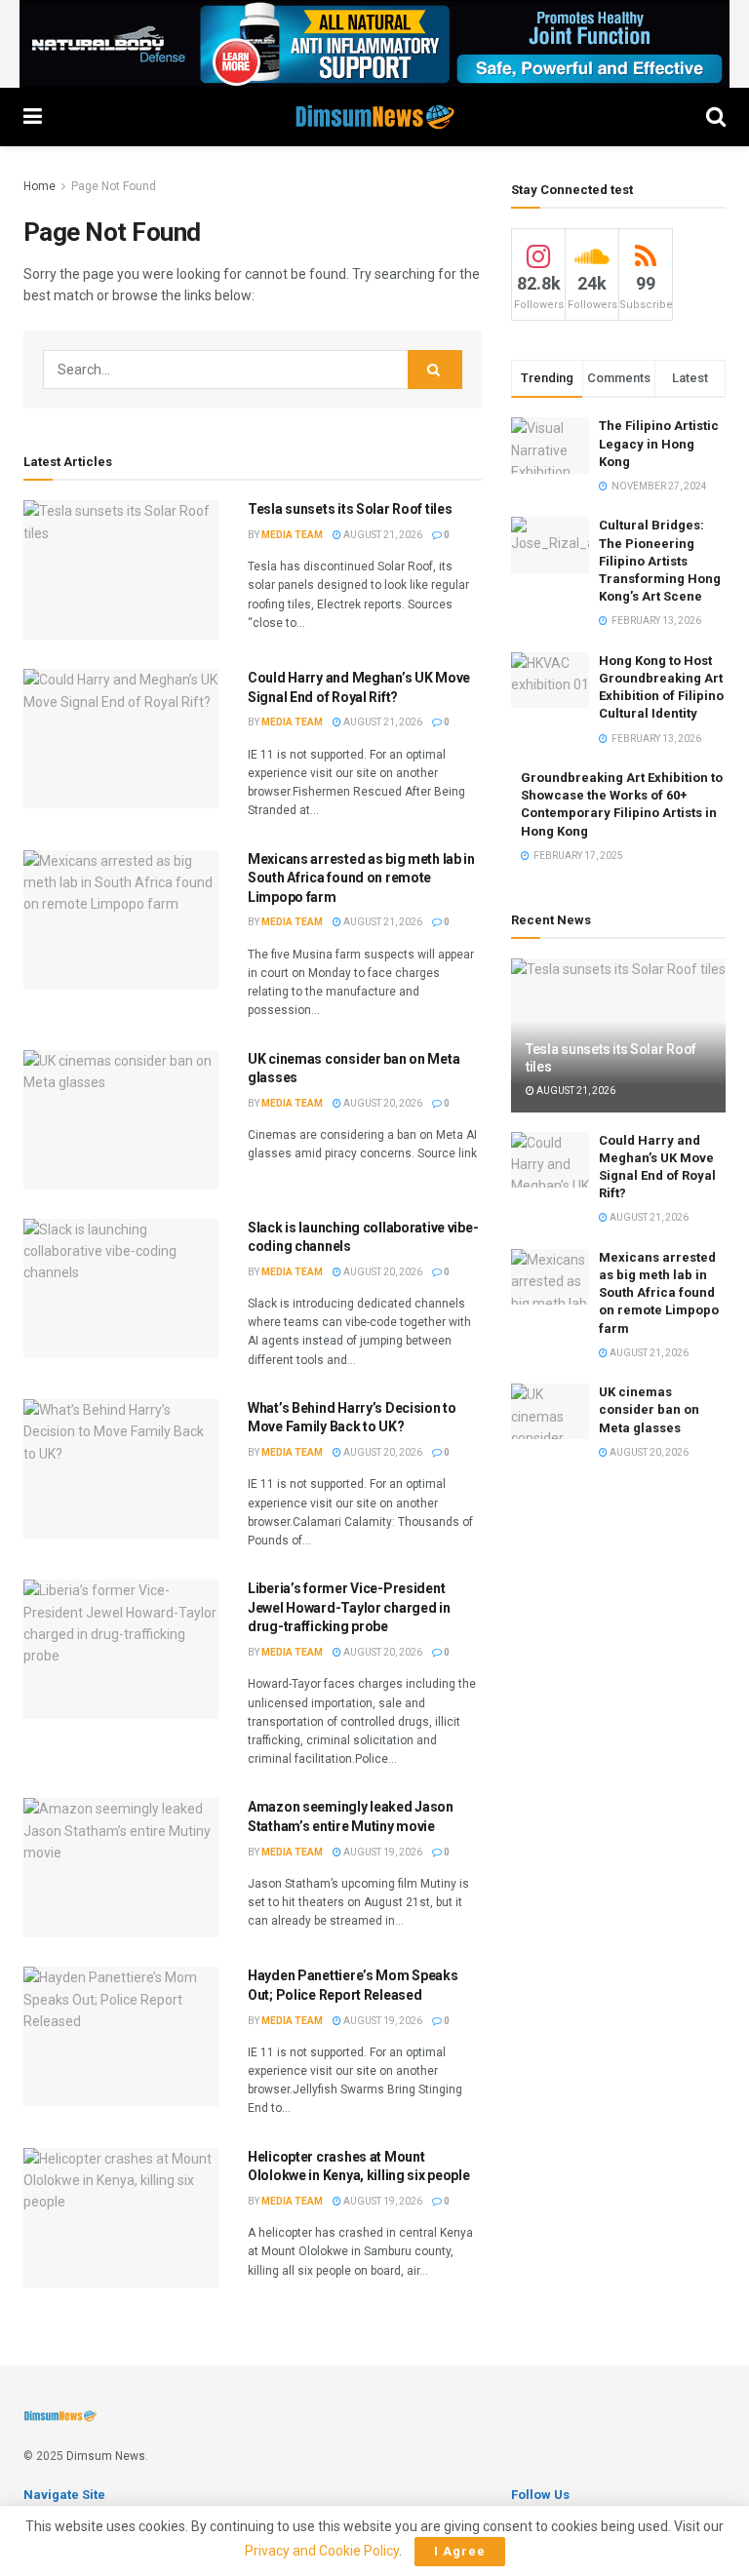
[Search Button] (435, 370)
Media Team (292, 535)
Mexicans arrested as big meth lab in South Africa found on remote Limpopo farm (361, 878)
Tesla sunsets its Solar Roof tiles (350, 509)
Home (39, 186)
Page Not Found (114, 186)
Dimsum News (106, 2456)
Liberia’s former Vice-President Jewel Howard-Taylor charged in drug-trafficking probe (349, 1607)
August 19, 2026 (382, 1852)
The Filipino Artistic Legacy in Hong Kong (659, 443)
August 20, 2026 (382, 1103)
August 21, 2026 (382, 535)
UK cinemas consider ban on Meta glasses (649, 1409)
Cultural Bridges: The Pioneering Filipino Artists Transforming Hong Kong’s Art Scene (660, 561)
